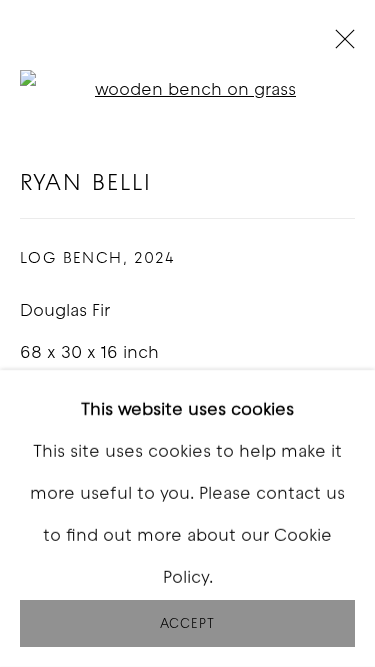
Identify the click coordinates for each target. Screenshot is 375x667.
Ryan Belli (86, 184)
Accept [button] (187, 624)
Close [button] (340, 45)
